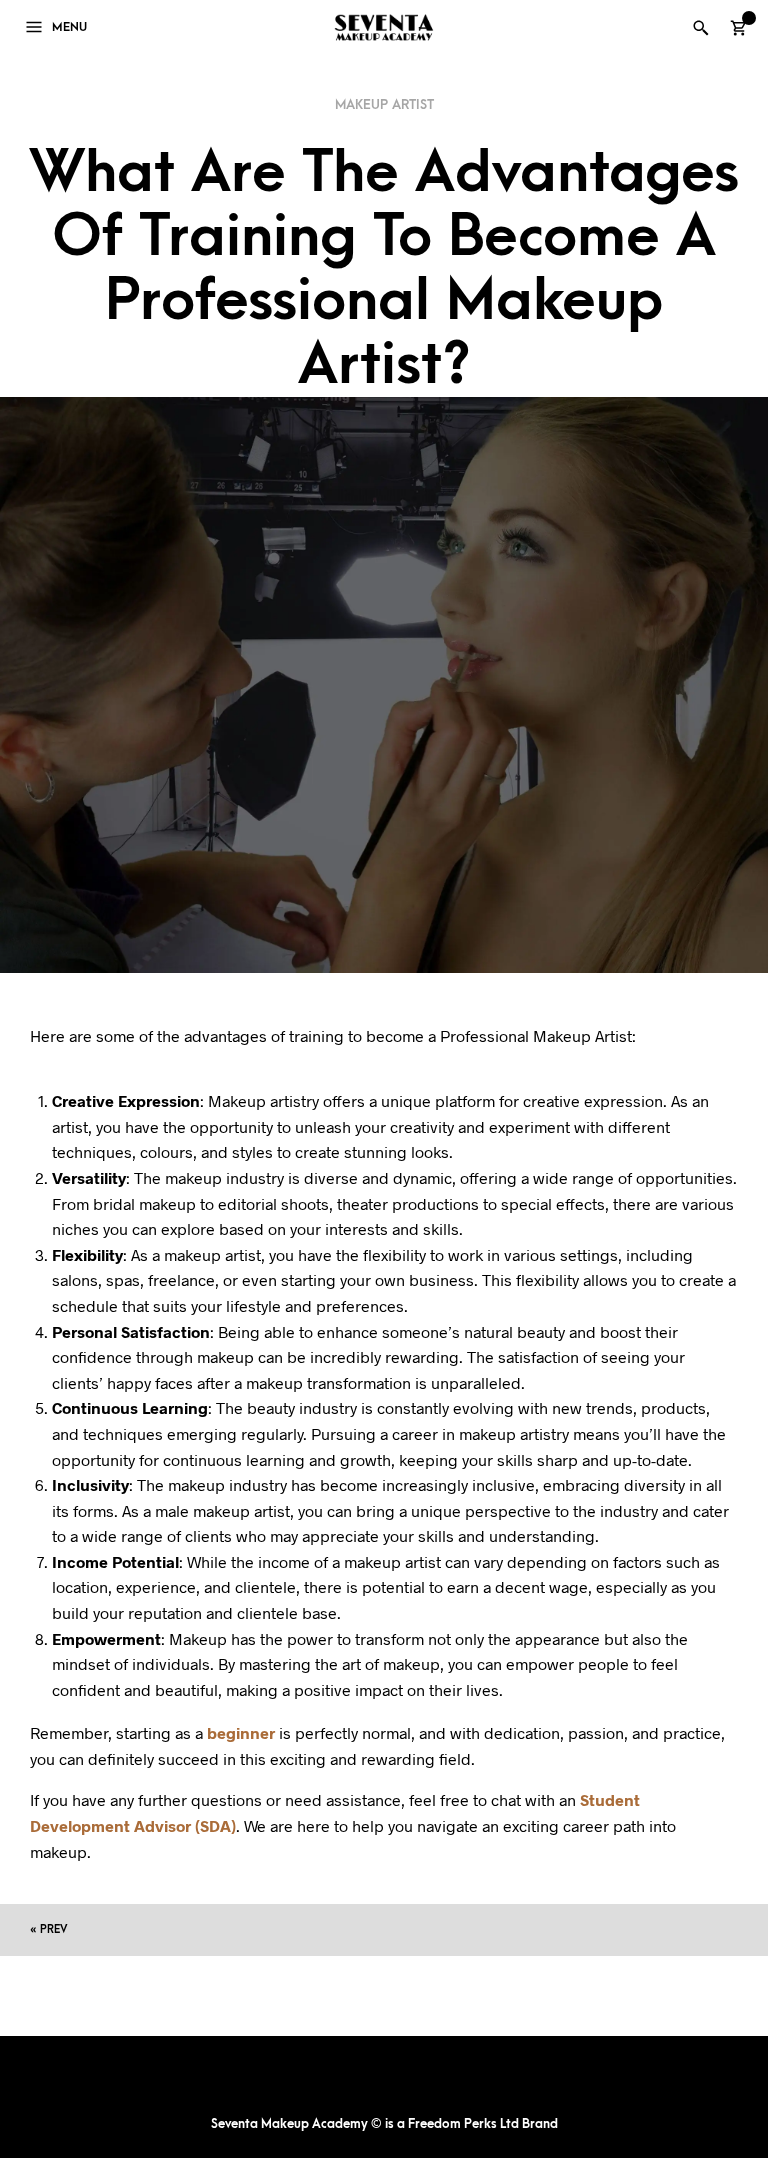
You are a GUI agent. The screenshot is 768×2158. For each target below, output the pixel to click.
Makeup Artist (384, 105)
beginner (241, 1732)
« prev (48, 1929)
